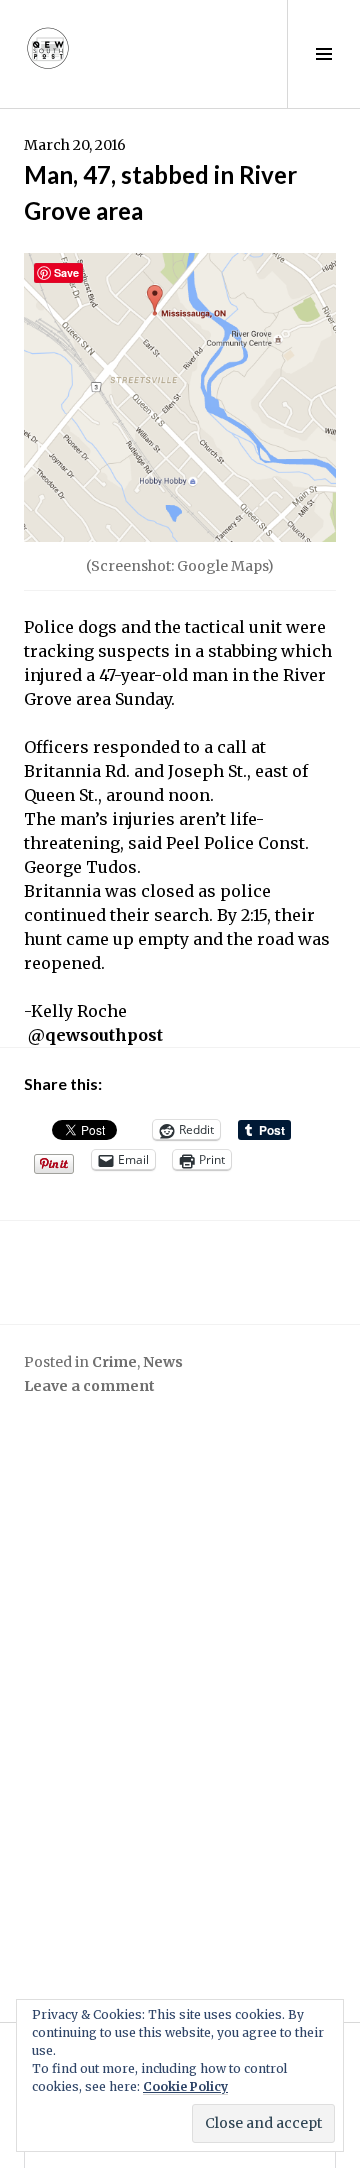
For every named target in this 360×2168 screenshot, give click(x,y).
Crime (114, 1362)
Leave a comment (89, 1386)
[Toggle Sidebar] (323, 54)
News (163, 1362)
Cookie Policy (185, 2086)
